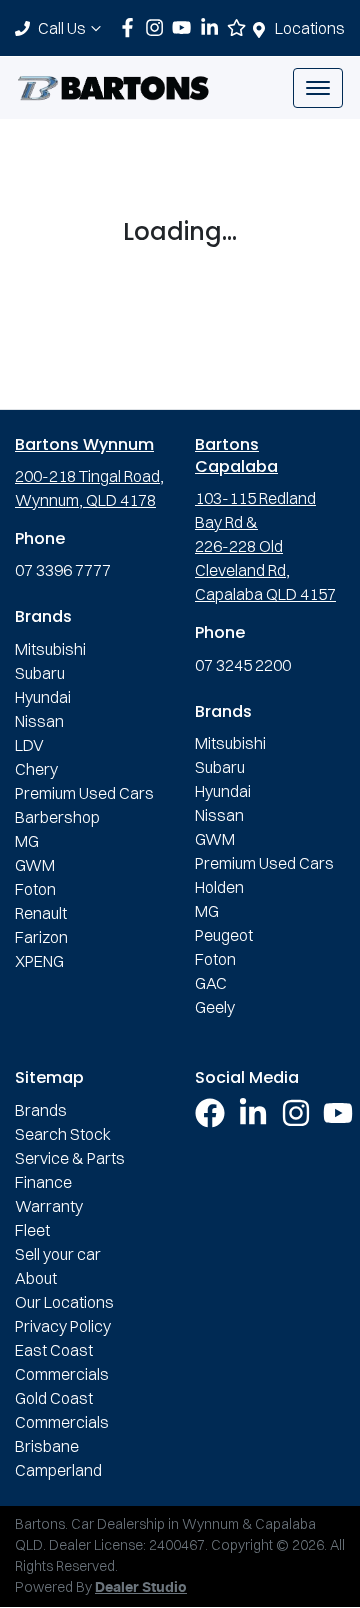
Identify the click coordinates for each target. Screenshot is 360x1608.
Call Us (62, 28)
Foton (35, 889)
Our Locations (64, 1302)
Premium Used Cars (84, 793)
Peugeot (224, 935)
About (36, 1278)
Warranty (49, 1206)
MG (27, 841)
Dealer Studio (141, 1588)
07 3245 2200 (243, 665)
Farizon (41, 937)
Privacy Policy (63, 1326)
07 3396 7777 (63, 570)
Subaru (40, 673)
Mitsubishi (50, 649)
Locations (310, 28)
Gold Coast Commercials (62, 1410)
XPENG (39, 961)
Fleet (32, 1230)
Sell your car (58, 1254)
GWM (35, 865)
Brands (41, 1110)
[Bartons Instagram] (158, 27)
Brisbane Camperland (58, 1458)
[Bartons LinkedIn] (213, 27)
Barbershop (57, 817)
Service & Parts (70, 1158)
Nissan (39, 721)
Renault (41, 913)
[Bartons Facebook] (131, 27)
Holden (219, 887)
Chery (36, 769)
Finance (43, 1182)
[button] (318, 88)
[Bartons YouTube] (185, 27)
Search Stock (63, 1134)
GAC (211, 983)
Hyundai (43, 697)
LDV (29, 745)
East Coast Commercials (62, 1362)
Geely (215, 1007)
